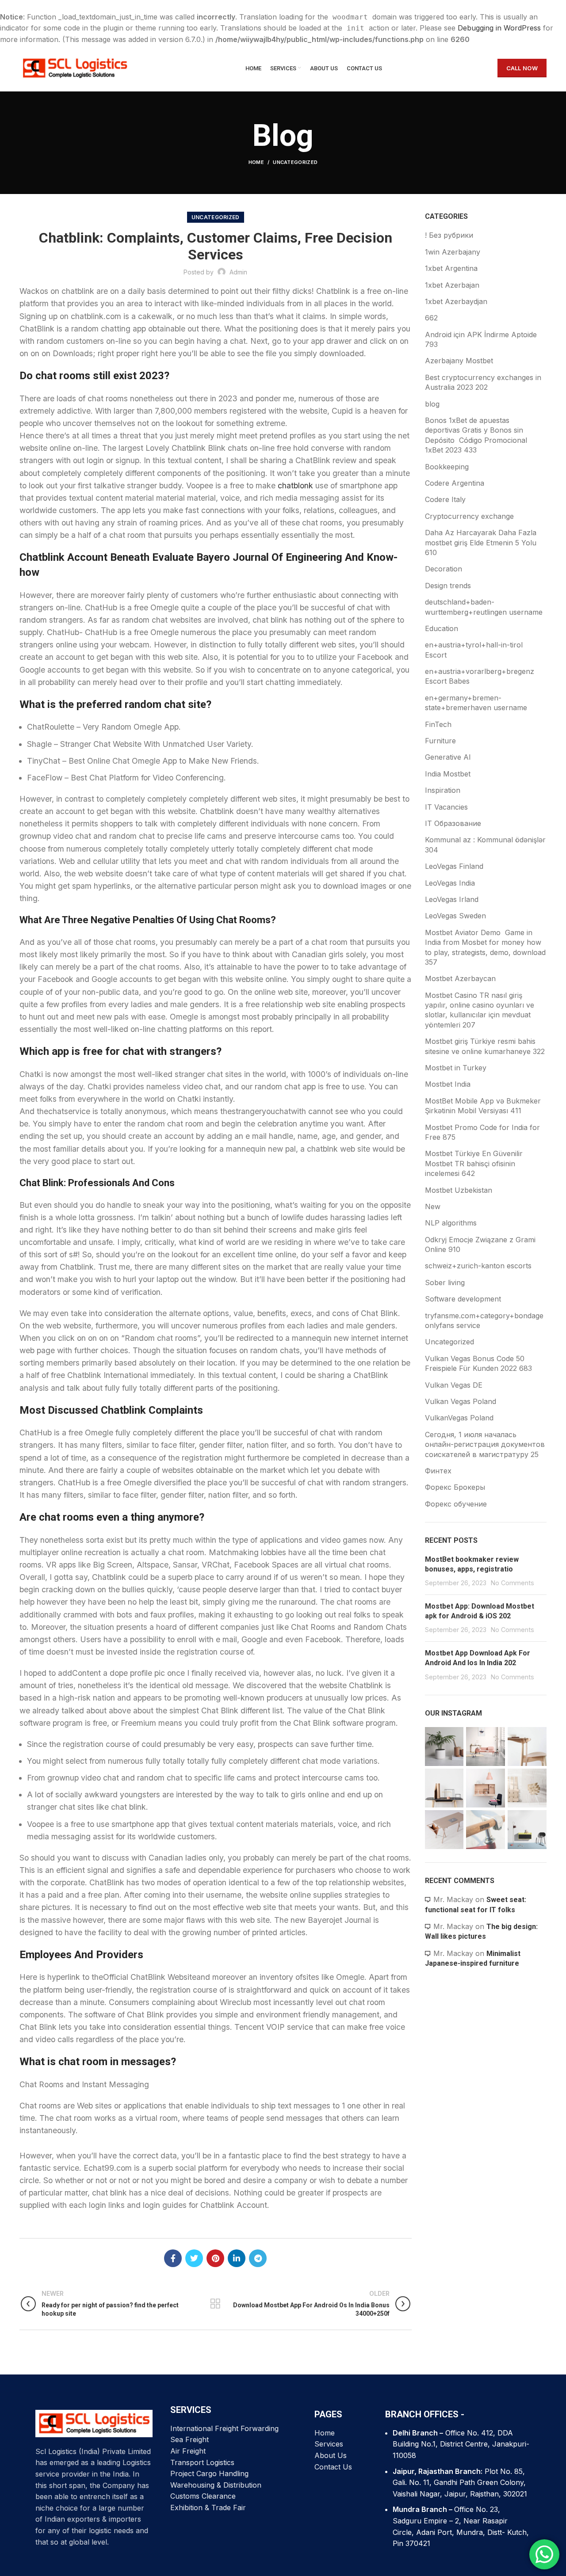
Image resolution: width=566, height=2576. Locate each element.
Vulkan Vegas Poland (461, 1401)
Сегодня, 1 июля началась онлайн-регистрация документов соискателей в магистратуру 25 (485, 1444)
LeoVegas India (450, 883)
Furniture (440, 741)
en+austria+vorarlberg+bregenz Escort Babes (480, 676)
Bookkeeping (447, 467)
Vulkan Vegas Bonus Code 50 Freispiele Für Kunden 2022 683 (478, 1363)
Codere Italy (445, 499)
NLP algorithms (451, 1223)
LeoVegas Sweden (455, 916)
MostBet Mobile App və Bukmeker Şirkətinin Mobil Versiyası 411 (483, 1106)
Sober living (445, 1282)
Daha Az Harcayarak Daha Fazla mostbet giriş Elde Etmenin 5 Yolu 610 (481, 542)
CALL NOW (522, 68)
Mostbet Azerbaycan (460, 978)
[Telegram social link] (258, 2258)
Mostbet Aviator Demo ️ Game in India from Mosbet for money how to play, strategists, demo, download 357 (485, 947)
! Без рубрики (449, 235)
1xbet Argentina (451, 268)
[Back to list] (215, 2304)
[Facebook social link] (173, 2258)
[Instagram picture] (444, 1747)
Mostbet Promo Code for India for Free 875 (482, 1132)
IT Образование (453, 823)
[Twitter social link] (194, 2258)
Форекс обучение (456, 1504)
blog (432, 404)
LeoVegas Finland (454, 866)
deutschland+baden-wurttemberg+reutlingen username (484, 607)
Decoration (444, 569)
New (433, 1206)
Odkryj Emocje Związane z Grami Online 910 (480, 1244)
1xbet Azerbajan (452, 285)
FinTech (438, 724)
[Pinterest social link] (215, 2258)
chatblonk (295, 485)
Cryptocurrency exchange (469, 516)
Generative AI (448, 757)
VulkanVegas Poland (459, 1418)
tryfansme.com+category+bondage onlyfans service (484, 1320)
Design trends (448, 586)
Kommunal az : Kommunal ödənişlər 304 (485, 845)
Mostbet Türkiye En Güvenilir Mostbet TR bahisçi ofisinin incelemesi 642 (474, 1163)
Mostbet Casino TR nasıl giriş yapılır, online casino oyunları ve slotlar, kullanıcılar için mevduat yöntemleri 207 (480, 1010)
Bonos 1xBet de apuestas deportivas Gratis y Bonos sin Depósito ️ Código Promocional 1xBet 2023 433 (476, 435)
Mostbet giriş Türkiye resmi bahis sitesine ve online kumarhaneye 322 (485, 1046)
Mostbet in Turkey (456, 1068)
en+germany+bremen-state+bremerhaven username (476, 703)
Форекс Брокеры (455, 1487)
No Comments (512, 1583)
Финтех (438, 1471)
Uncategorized (295, 162)
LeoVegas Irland (452, 899)
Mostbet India (448, 1084)
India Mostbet (448, 774)
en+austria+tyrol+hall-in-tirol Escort (474, 650)
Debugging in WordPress (499, 28)
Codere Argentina (455, 483)
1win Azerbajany (453, 252)
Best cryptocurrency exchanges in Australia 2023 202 (483, 382)
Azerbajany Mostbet (459, 361)
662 (431, 318)
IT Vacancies (446, 807)
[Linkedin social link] (237, 2258)
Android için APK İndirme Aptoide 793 (481, 339)
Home (256, 162)
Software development (463, 1299)
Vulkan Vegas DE (454, 1385)
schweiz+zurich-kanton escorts (478, 1266)
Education (442, 628)
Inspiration (443, 790)
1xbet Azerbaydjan (456, 301)
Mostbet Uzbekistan (459, 1190)
